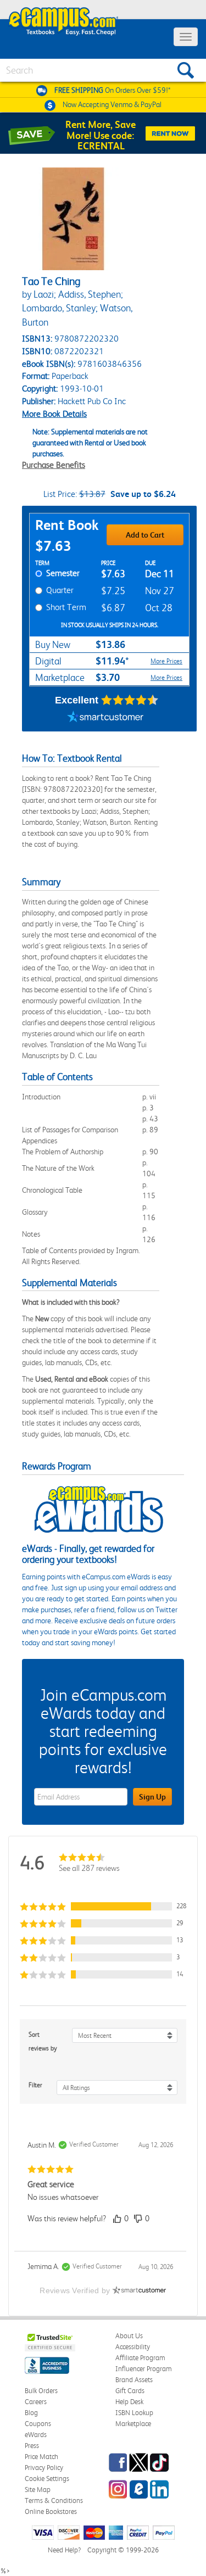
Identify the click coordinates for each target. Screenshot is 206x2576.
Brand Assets (134, 2380)
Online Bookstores (51, 2511)
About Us (129, 2336)
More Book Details (54, 414)
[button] (103, 1906)
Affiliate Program (140, 2358)
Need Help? (64, 2550)
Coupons (38, 2424)
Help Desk (129, 2402)
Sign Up (152, 1797)
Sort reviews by (43, 2041)
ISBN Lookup (134, 2413)
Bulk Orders (41, 2391)
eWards (36, 2435)
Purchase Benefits (54, 465)
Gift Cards (130, 2391)
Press (32, 2446)
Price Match (41, 2457)
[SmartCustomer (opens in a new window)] (105, 718)
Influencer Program (144, 2369)
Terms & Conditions (54, 2500)
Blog (31, 2413)
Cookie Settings (47, 2479)
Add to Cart (145, 535)
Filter (35, 2085)
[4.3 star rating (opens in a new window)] (130, 700)
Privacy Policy (44, 2468)
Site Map (38, 2490)
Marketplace (133, 2424)
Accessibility (133, 2347)
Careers (36, 2402)
